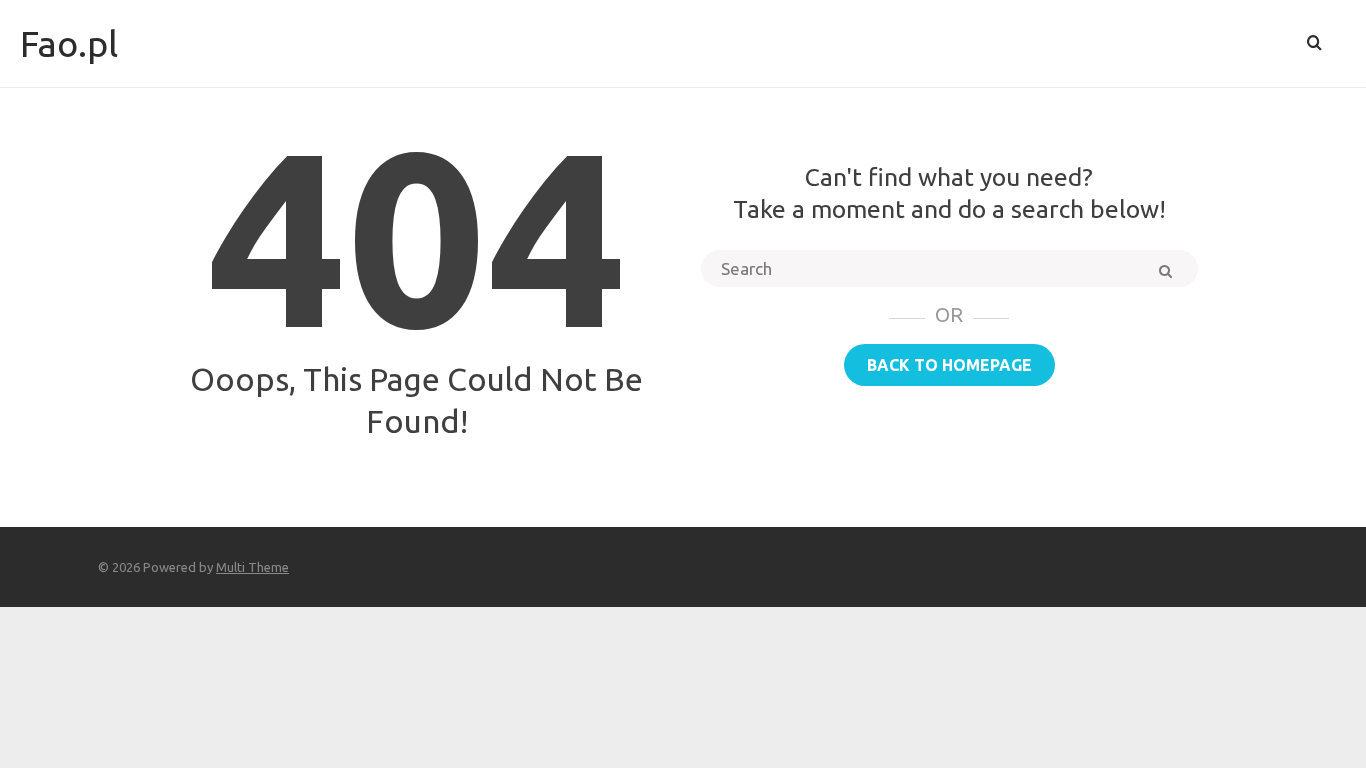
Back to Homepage (949, 365)
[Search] (1314, 43)
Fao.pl (69, 43)
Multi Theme (252, 567)
